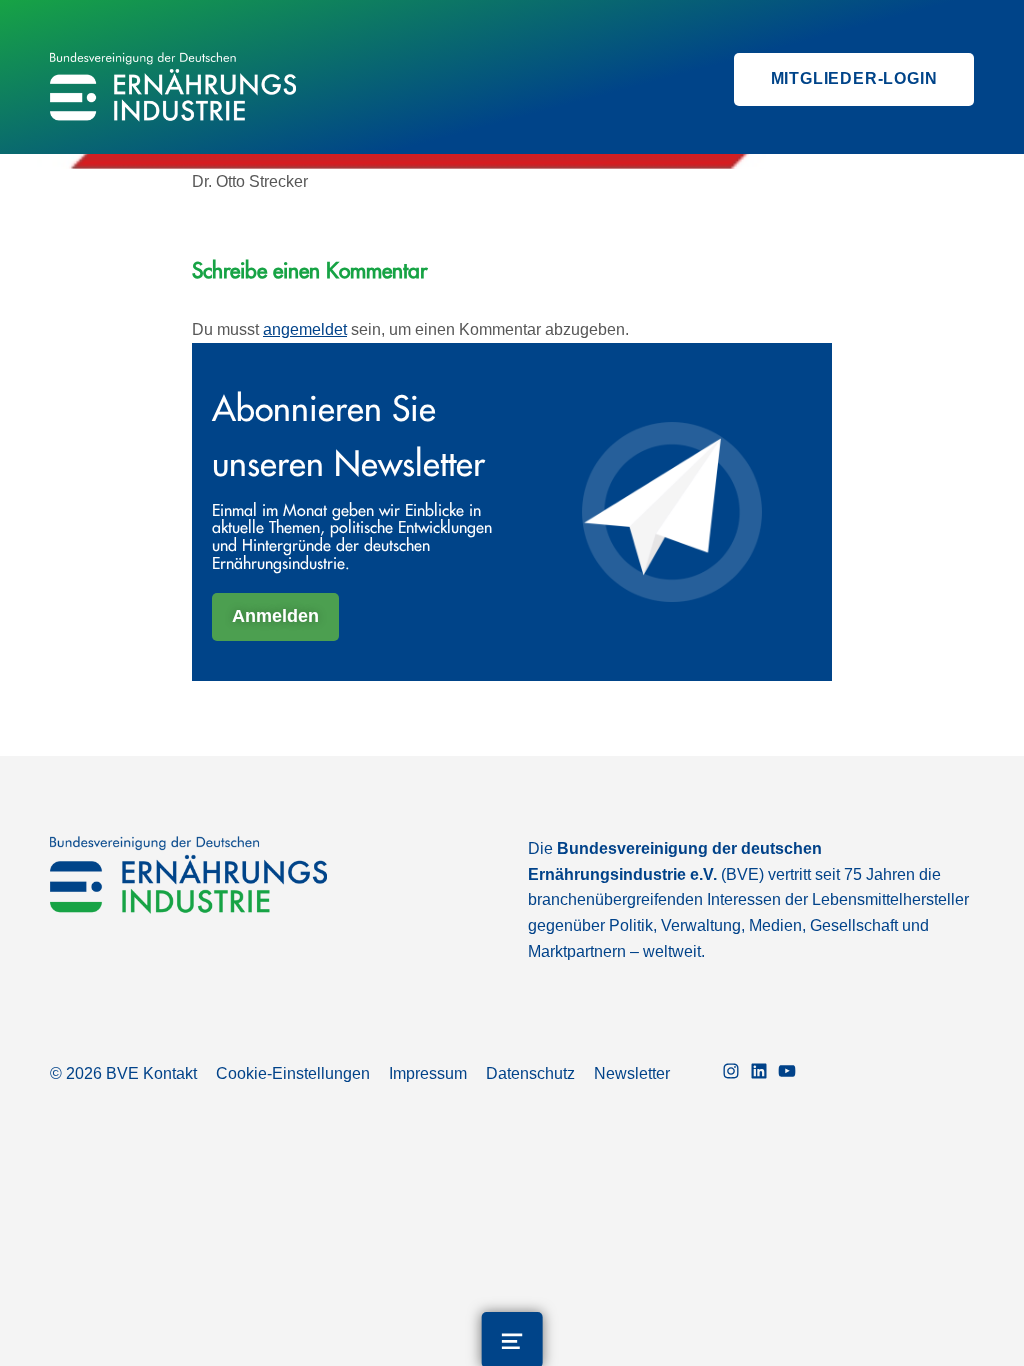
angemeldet (305, 329)
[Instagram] (731, 1073)
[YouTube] (787, 1073)
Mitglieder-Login (854, 78)
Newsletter (632, 1073)
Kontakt (170, 1073)
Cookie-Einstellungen (293, 1073)
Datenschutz (530, 1073)
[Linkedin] (759, 1073)
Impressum (428, 1073)
